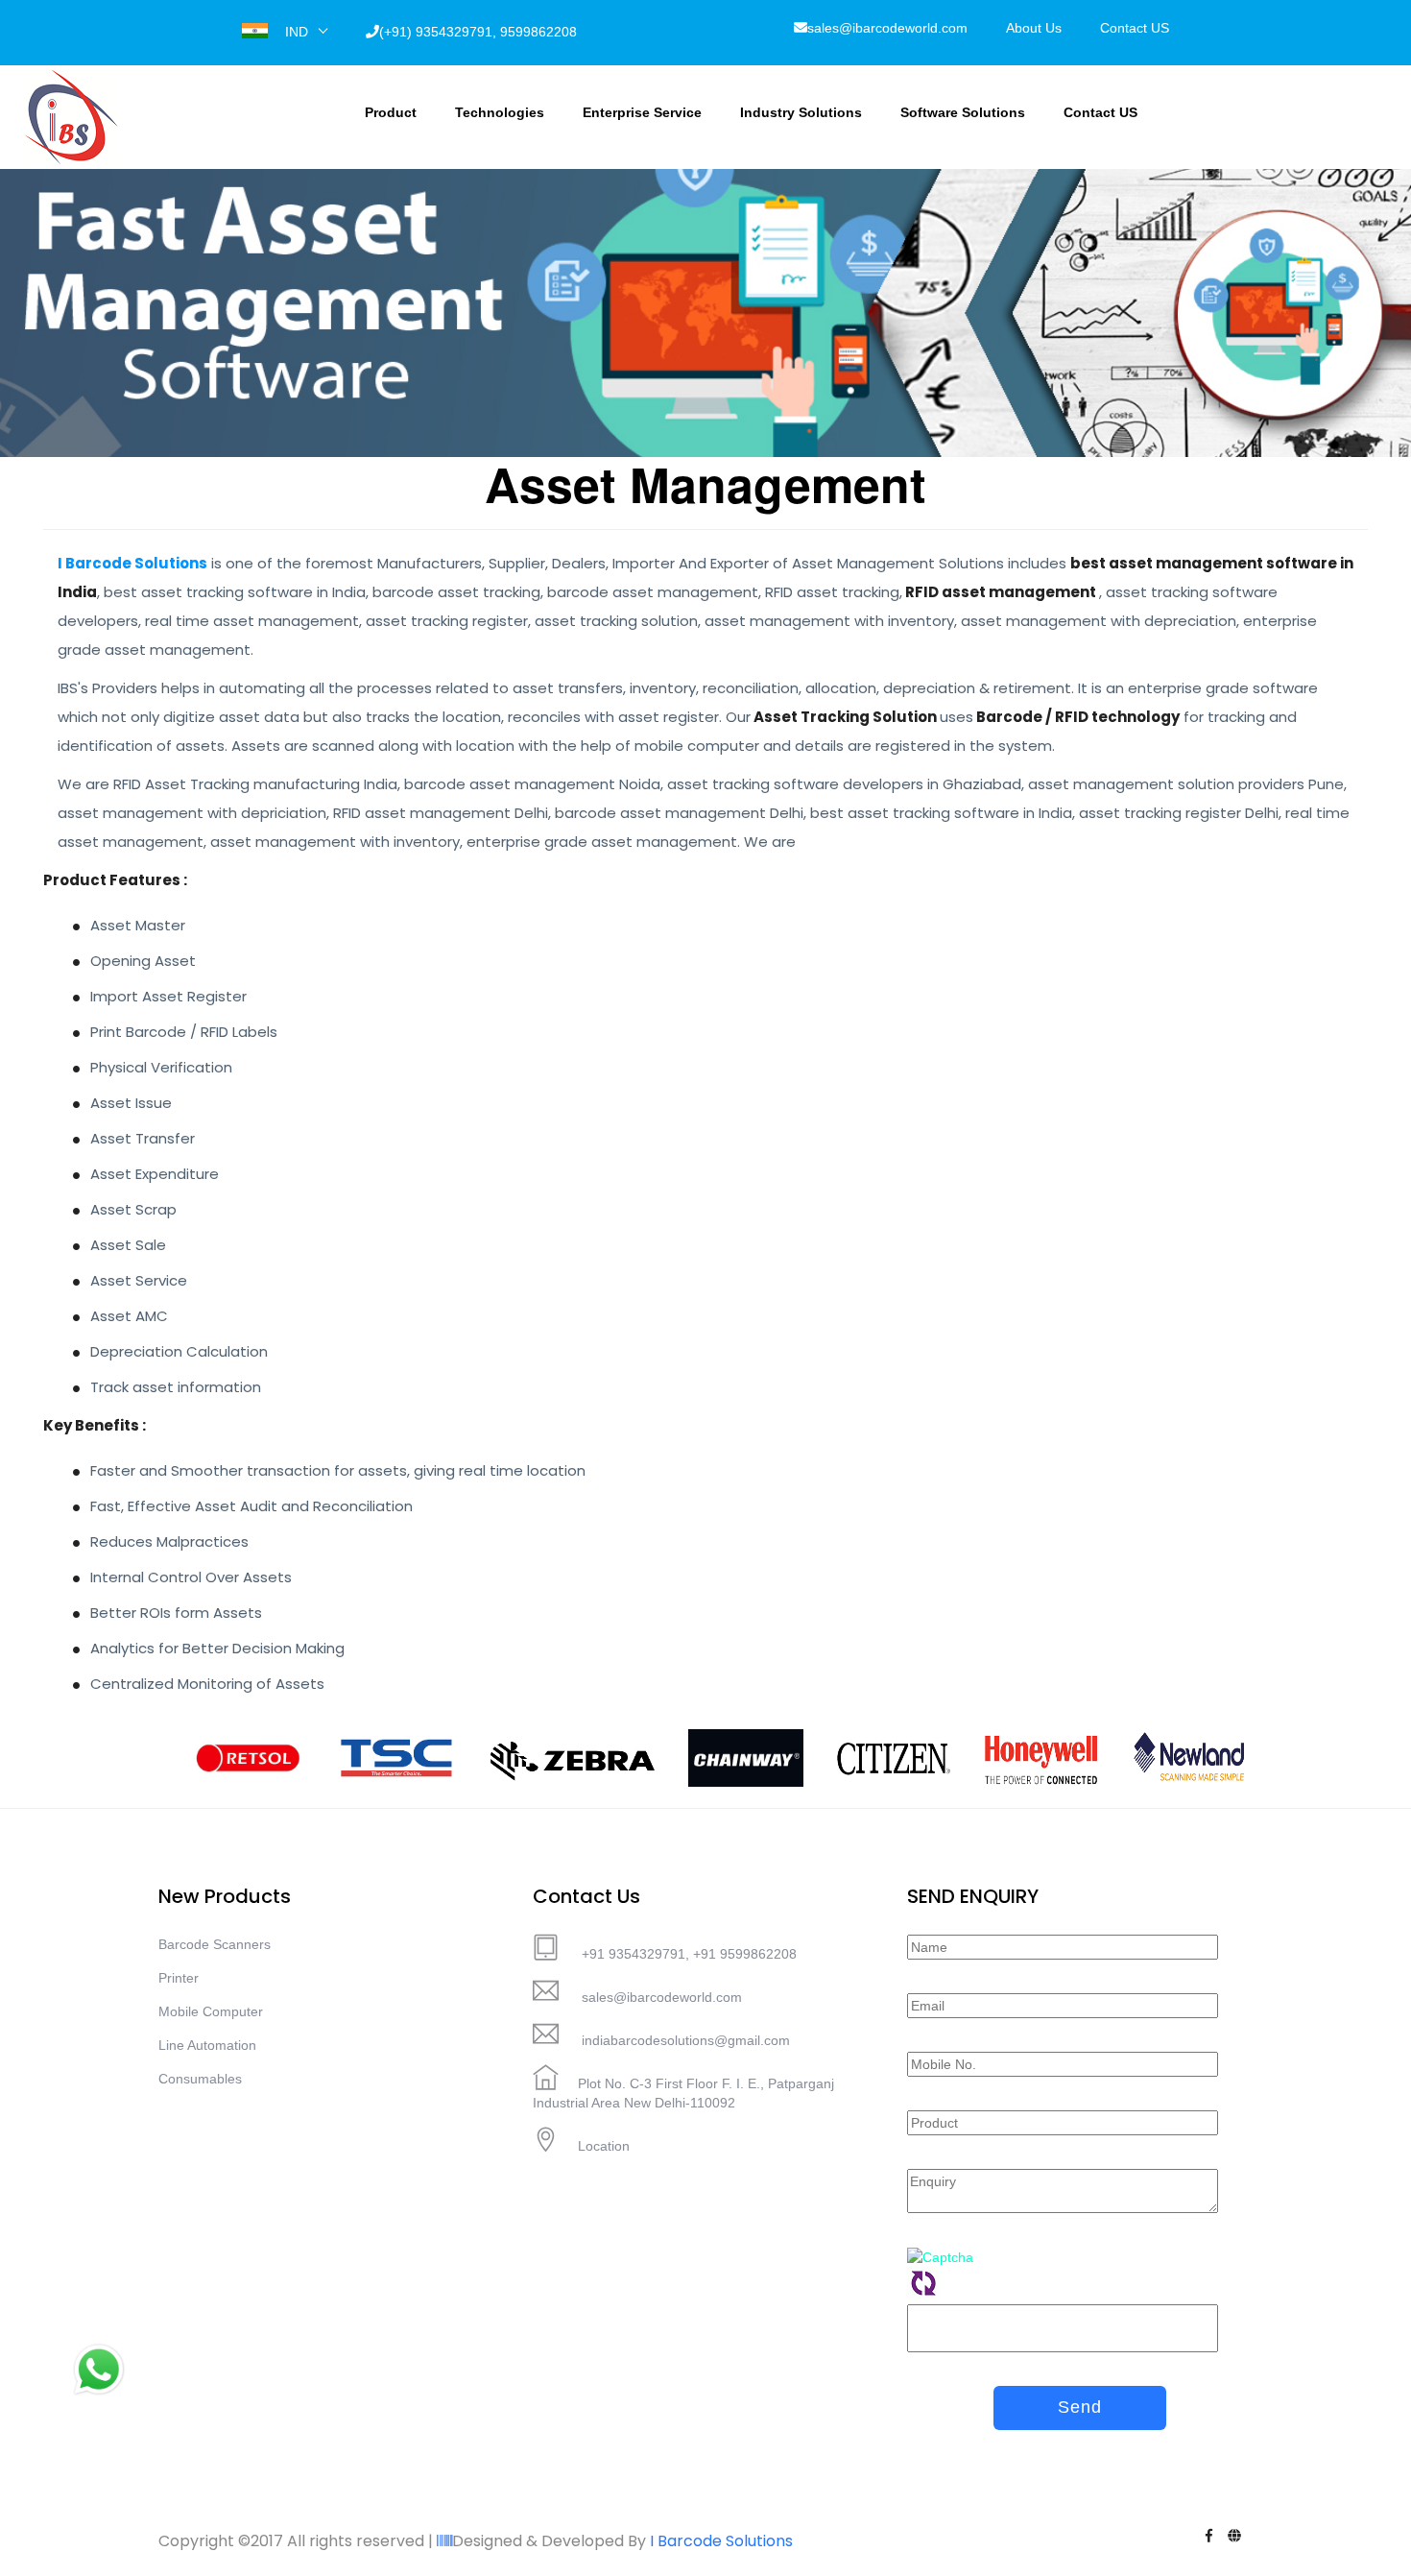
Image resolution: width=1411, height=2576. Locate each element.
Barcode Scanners (215, 1944)
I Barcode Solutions (721, 2541)
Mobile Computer (211, 2011)
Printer (179, 1978)
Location (604, 2146)
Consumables (200, 2079)
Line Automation (207, 2045)
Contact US (1135, 28)
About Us (1034, 28)
